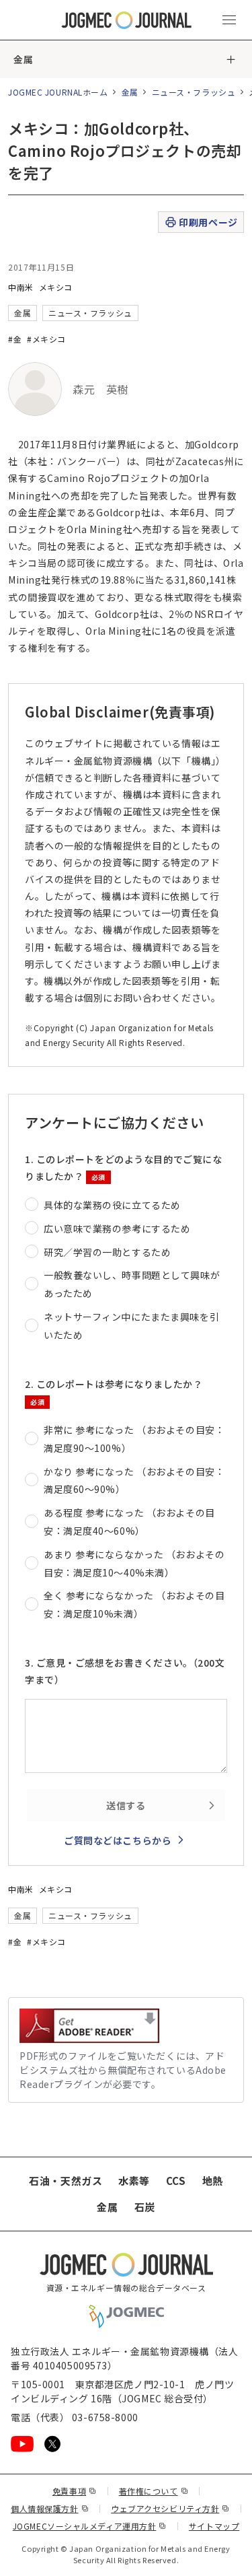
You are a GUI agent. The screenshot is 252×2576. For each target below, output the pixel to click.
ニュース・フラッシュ (194, 92)
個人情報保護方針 (50, 2508)
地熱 (213, 2181)
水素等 (134, 2181)
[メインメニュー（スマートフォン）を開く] (229, 20)
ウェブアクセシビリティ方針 (170, 2508)
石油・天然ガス (66, 2181)
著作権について (154, 2491)
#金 (15, 339)
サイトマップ (214, 2526)
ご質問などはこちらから (118, 1840)
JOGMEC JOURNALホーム (58, 92)
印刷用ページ (208, 222)
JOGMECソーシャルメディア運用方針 (90, 2526)
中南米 (21, 287)
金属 (23, 59)
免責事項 (75, 2491)
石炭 (145, 2207)
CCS (176, 2181)
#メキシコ (46, 339)
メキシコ (56, 287)
